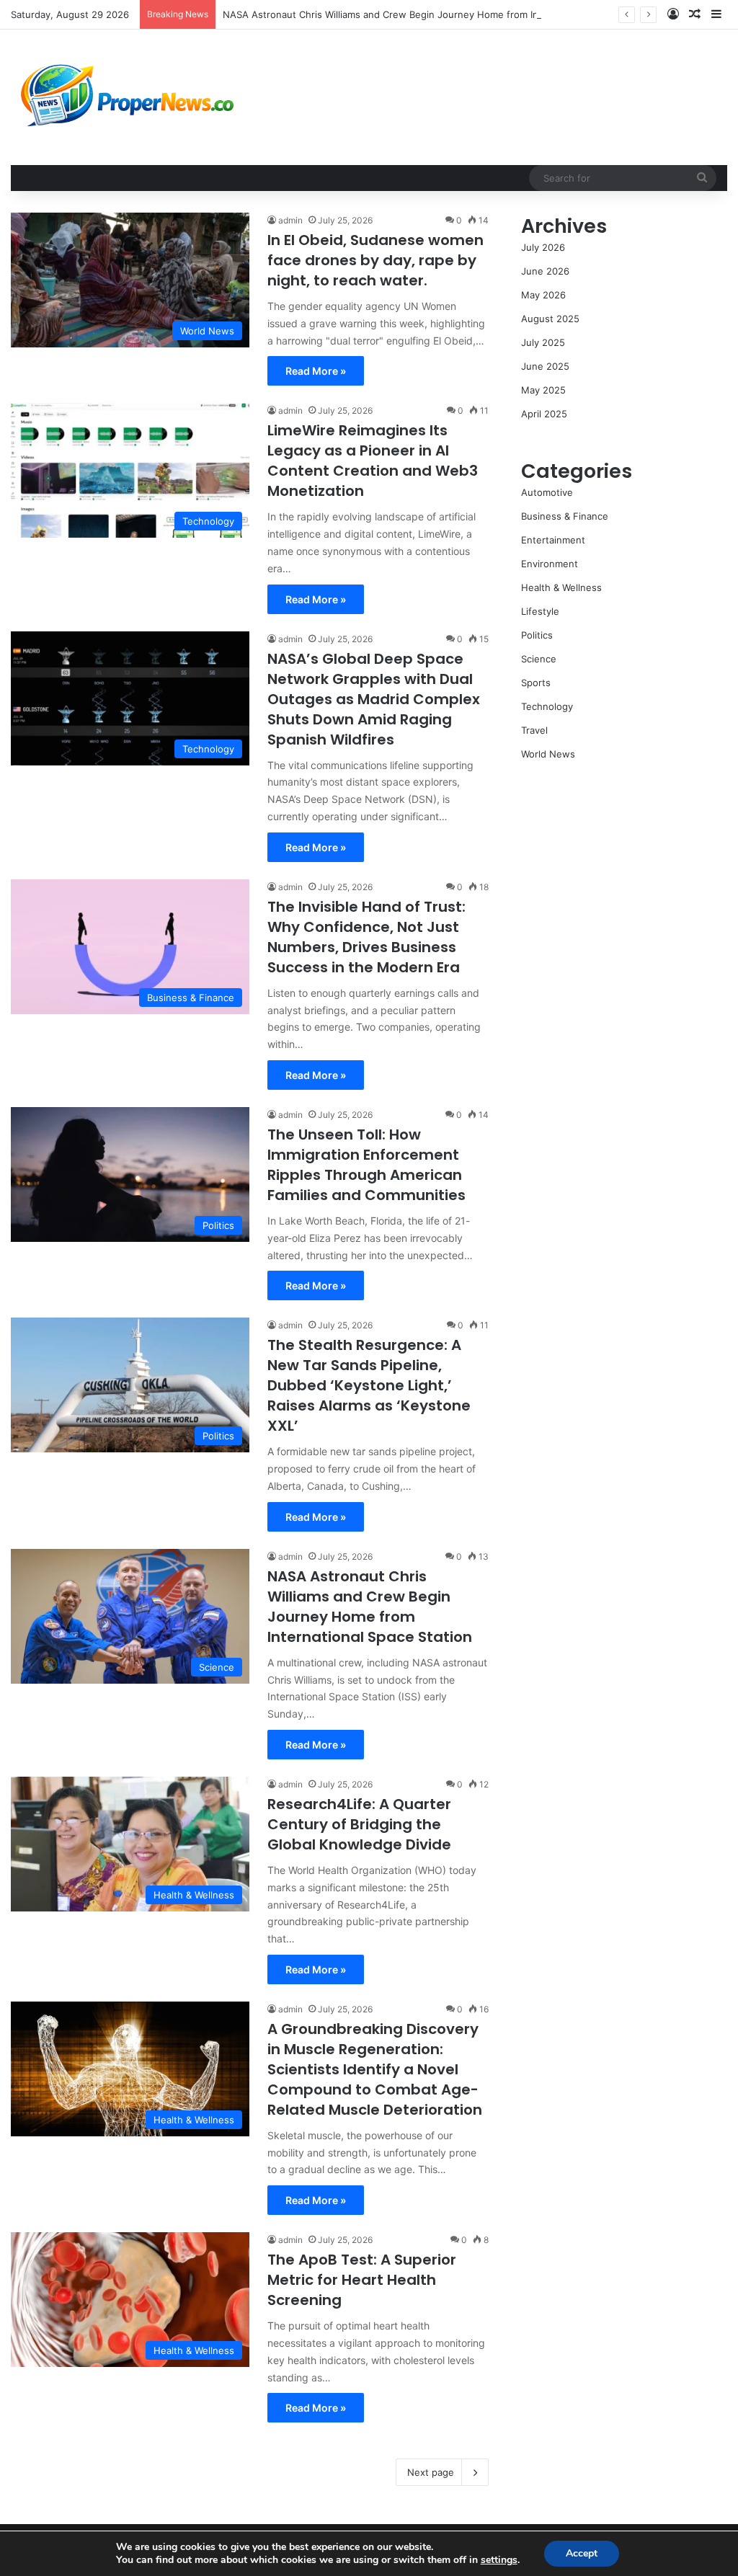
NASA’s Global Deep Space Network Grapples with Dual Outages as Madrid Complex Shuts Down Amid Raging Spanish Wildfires (374, 699)
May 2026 (543, 295)
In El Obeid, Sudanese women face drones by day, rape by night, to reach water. (375, 260)
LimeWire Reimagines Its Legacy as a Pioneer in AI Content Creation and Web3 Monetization (373, 461)
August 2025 (550, 319)
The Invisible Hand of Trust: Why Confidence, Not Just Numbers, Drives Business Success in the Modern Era (366, 937)
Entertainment (553, 540)
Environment (550, 564)
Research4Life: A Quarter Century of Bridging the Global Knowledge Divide (359, 1824)
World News (548, 754)
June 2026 (545, 271)
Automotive (547, 492)
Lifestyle (540, 611)
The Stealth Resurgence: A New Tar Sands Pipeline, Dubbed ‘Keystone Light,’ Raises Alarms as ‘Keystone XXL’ (369, 1385)
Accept (582, 2553)
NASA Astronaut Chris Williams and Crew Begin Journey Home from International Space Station (437, 14)
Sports (536, 683)
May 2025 (543, 390)
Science (539, 659)
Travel (534, 730)
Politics (537, 635)
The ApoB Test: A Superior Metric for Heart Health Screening (362, 2280)
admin (290, 220)
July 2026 (543, 247)
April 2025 (544, 414)
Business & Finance (565, 516)
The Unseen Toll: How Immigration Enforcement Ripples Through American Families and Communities (366, 1165)
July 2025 (543, 342)
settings (499, 2560)
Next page (431, 2472)
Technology (547, 706)
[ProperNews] (128, 97)
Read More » (316, 371)
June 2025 (545, 366)
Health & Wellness (561, 587)
